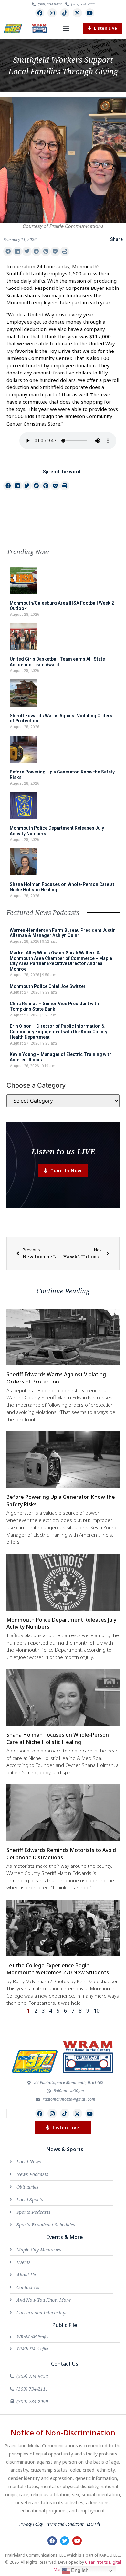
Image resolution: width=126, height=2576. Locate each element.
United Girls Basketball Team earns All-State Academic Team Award (57, 662)
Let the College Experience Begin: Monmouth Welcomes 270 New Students (58, 1969)
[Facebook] (40, 13)
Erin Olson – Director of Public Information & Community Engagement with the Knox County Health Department (58, 1032)
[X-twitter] (77, 13)
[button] (66, 29)
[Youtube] (90, 13)
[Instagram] (52, 13)
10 (97, 2011)
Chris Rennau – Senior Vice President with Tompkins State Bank (54, 1006)
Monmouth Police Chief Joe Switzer (48, 986)
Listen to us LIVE (63, 1151)
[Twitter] (65, 2541)
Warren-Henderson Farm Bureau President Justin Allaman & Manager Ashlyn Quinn (63, 933)
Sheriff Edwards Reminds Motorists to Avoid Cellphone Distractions (61, 1854)
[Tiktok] (65, 13)
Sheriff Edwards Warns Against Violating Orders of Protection (56, 1378)
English (79, 2570)
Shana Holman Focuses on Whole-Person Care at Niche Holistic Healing (58, 1738)
